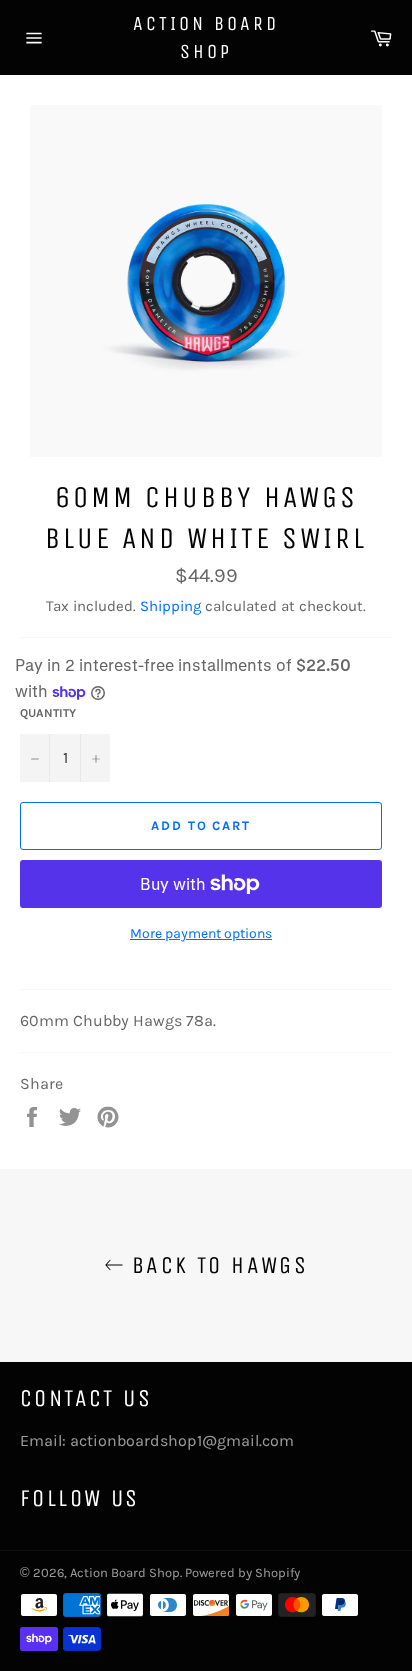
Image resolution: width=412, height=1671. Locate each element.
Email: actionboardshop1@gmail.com (157, 1440)
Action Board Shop (206, 37)
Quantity (48, 713)
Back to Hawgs (216, 1265)
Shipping (170, 606)
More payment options (201, 933)
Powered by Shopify (242, 1572)
